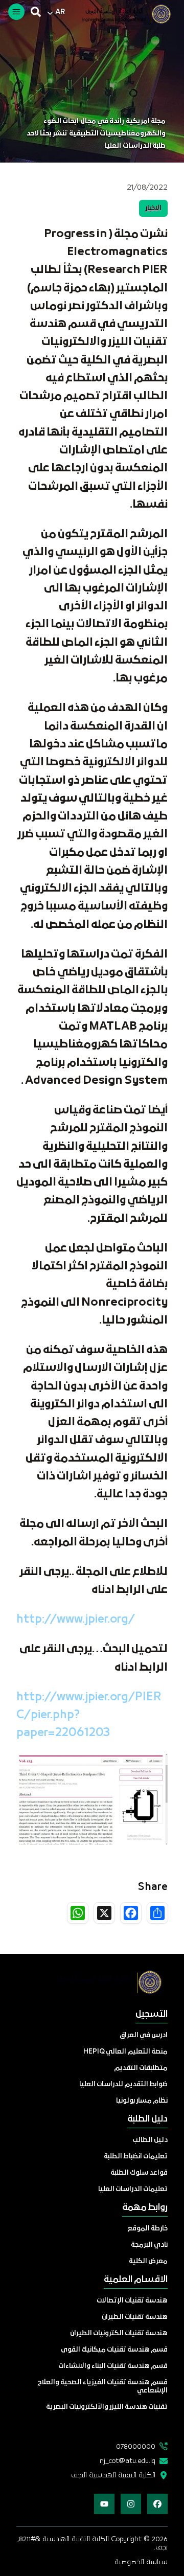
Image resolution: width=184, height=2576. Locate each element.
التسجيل (152, 2014)
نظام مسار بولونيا (142, 2101)
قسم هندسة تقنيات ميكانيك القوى (114, 2350)
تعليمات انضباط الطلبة (136, 2157)
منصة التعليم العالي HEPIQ (125, 2052)
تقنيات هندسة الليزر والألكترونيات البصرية (107, 2407)
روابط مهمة (145, 2208)
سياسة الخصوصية (141, 2562)
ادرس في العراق (144, 2035)
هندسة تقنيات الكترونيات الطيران (119, 2333)
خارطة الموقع (148, 2229)
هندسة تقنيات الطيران (135, 2317)
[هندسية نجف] (121, 14)
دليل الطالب (150, 2140)
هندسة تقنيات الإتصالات (132, 2301)
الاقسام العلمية (136, 2280)
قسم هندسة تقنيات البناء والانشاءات (113, 2366)
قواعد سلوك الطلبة (139, 2173)
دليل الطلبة (147, 2119)
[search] (36, 12)
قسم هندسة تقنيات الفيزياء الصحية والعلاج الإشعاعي (103, 2387)
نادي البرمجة (149, 2245)
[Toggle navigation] (16, 12)
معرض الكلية (148, 2261)
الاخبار (153, 208)
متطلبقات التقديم (141, 2068)
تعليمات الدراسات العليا (133, 2189)
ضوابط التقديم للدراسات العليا (123, 2084)
